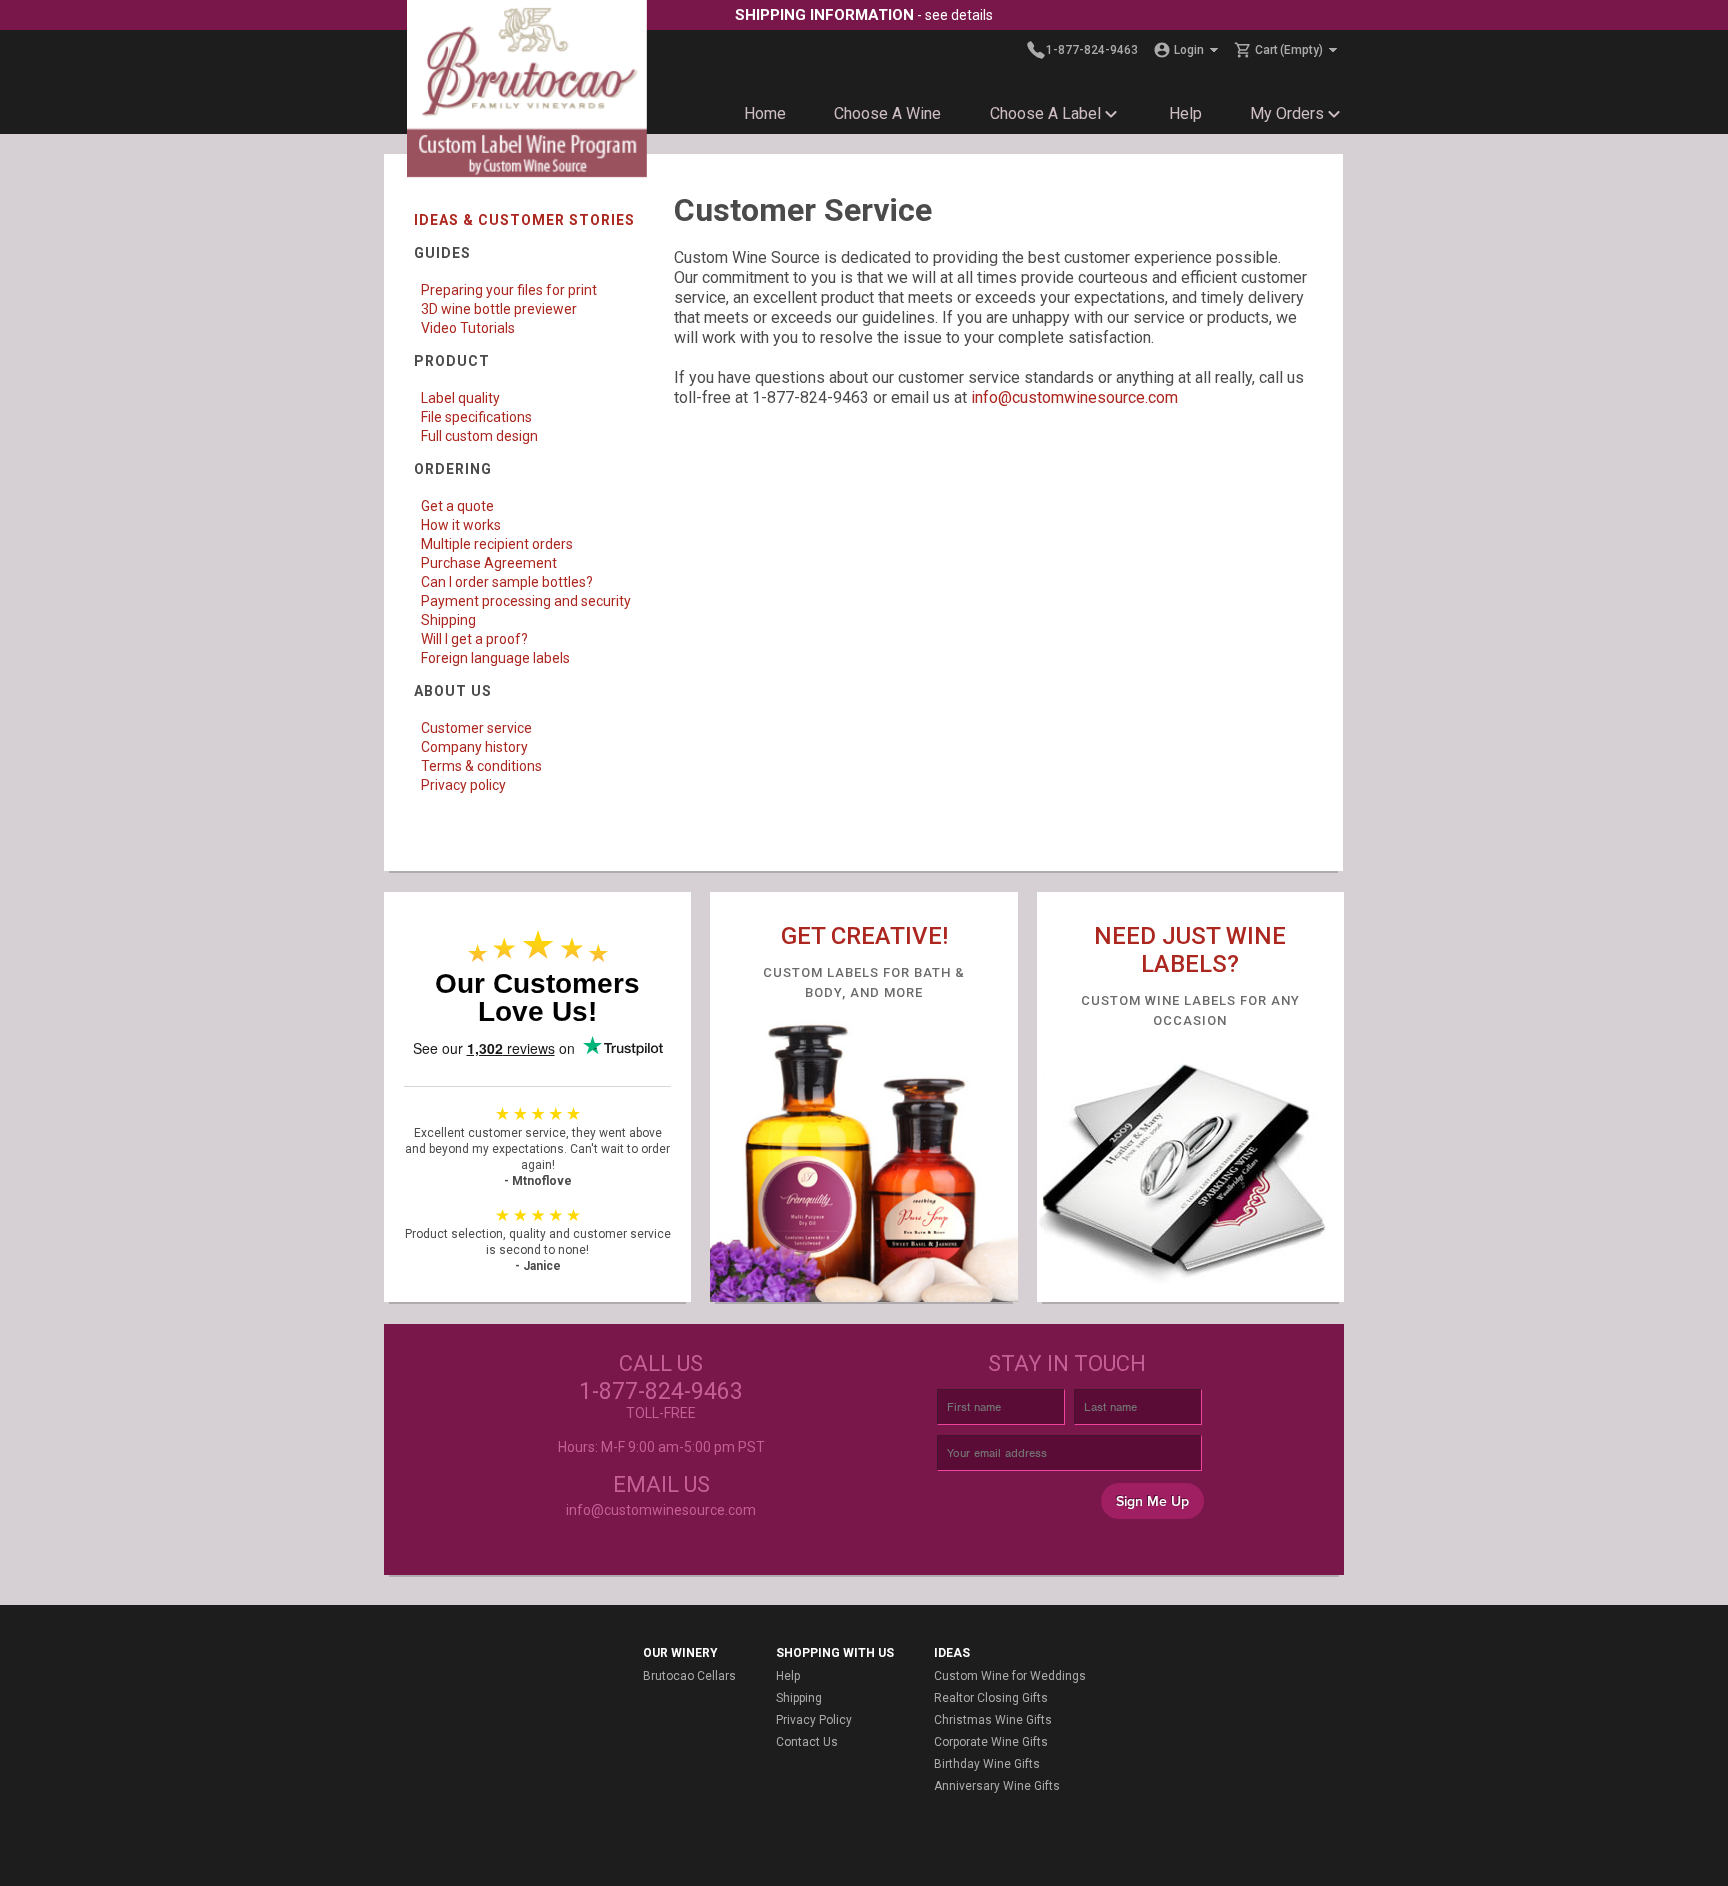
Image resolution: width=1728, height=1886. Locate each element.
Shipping (448, 620)
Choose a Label (1045, 113)
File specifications (476, 417)
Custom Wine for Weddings (1010, 1676)
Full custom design (479, 436)
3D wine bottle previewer (499, 309)
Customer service (476, 728)
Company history (474, 747)
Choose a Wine (887, 113)
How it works (461, 525)
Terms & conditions (481, 766)
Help (1185, 113)
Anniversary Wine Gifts (997, 1786)
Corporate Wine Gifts (991, 1742)
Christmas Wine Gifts (993, 1720)
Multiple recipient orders (497, 544)
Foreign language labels (495, 658)
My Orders (1287, 113)
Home (765, 113)
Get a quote (457, 506)
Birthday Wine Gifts (987, 1764)
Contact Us (807, 1742)
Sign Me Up (1152, 1501)
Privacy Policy (814, 1720)
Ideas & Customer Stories (524, 220)
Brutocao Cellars (689, 1676)
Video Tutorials (468, 328)
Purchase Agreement (489, 563)
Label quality (460, 398)
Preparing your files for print (509, 290)
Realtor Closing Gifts (991, 1698)
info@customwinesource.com (1074, 397)
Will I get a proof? (474, 639)
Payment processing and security (526, 601)
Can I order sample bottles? (507, 582)
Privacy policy (463, 785)
